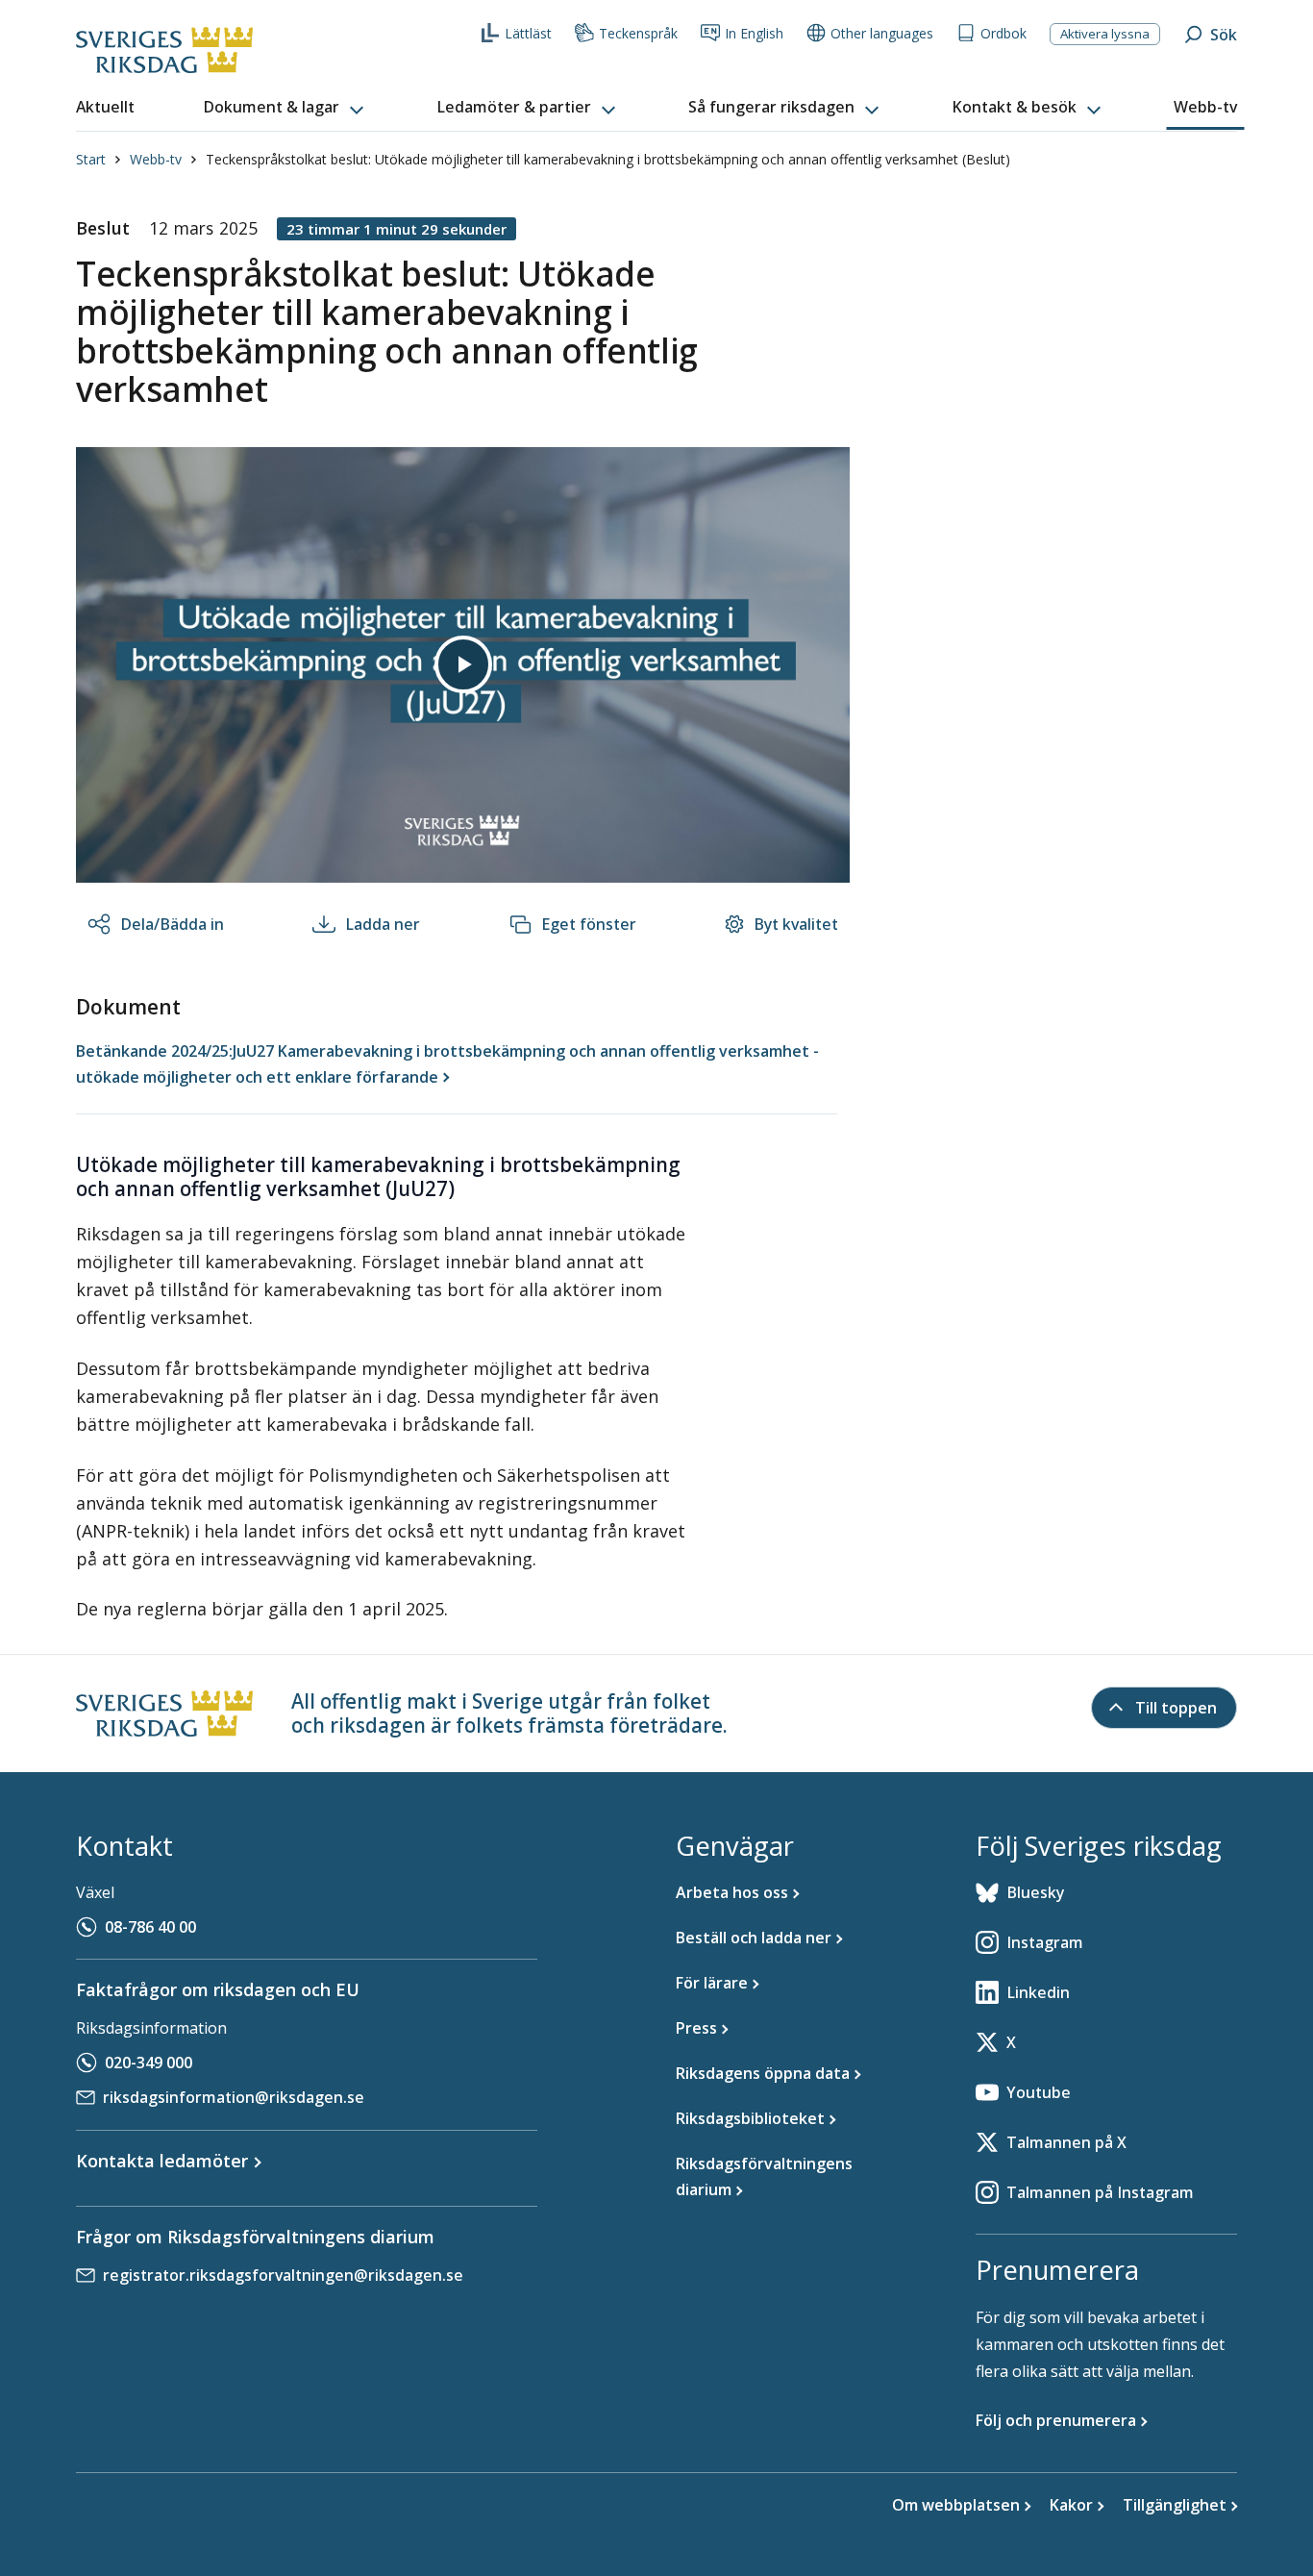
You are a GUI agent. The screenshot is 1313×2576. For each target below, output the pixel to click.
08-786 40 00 (150, 1927)
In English (754, 33)
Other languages (882, 33)
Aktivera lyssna (1105, 34)
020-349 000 (149, 2063)
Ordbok (1003, 33)
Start (91, 159)
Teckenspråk (638, 33)
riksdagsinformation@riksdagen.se (234, 2097)
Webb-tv (156, 159)
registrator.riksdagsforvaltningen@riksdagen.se (283, 2275)
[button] (285, 108)
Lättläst (528, 33)
